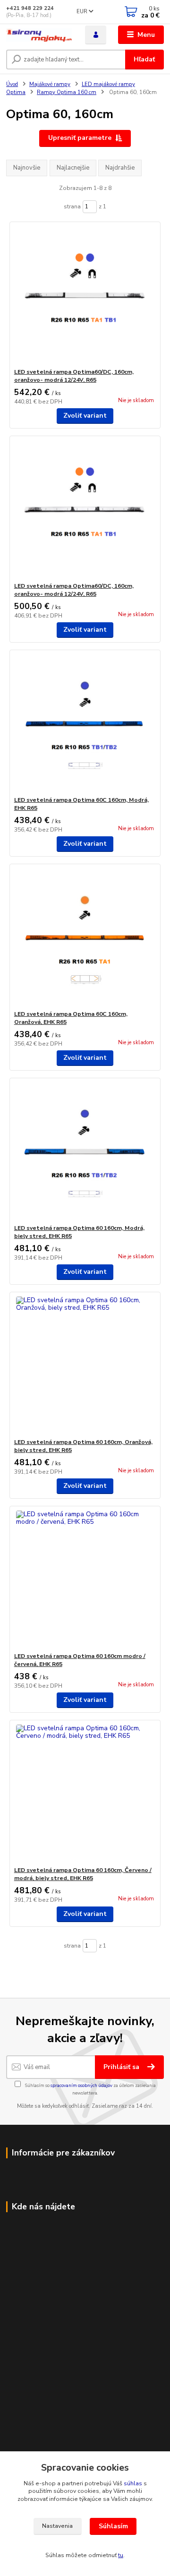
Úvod (12, 84)
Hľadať (144, 59)
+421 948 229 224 (30, 8)
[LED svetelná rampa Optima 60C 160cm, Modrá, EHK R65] (85, 723)
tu (121, 2555)
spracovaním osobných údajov (81, 2085)
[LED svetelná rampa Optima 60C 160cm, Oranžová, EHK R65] (85, 937)
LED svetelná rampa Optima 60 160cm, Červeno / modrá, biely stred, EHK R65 (83, 1874)
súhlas (133, 2483)
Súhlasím (113, 2526)
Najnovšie (27, 168)
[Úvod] (39, 35)
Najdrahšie (120, 168)
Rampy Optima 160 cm (67, 92)
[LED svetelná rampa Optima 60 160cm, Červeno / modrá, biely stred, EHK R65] (85, 1793)
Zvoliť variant (85, 416)
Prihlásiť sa (122, 2067)
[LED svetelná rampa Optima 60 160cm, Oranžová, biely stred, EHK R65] (85, 1365)
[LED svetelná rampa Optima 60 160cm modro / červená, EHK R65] (85, 1579)
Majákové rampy (50, 84)
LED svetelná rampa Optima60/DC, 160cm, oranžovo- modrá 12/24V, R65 (74, 376)
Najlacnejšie (73, 168)
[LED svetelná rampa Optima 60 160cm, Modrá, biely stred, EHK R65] (85, 1151)
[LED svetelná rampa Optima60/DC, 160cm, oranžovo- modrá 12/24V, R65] (85, 295)
